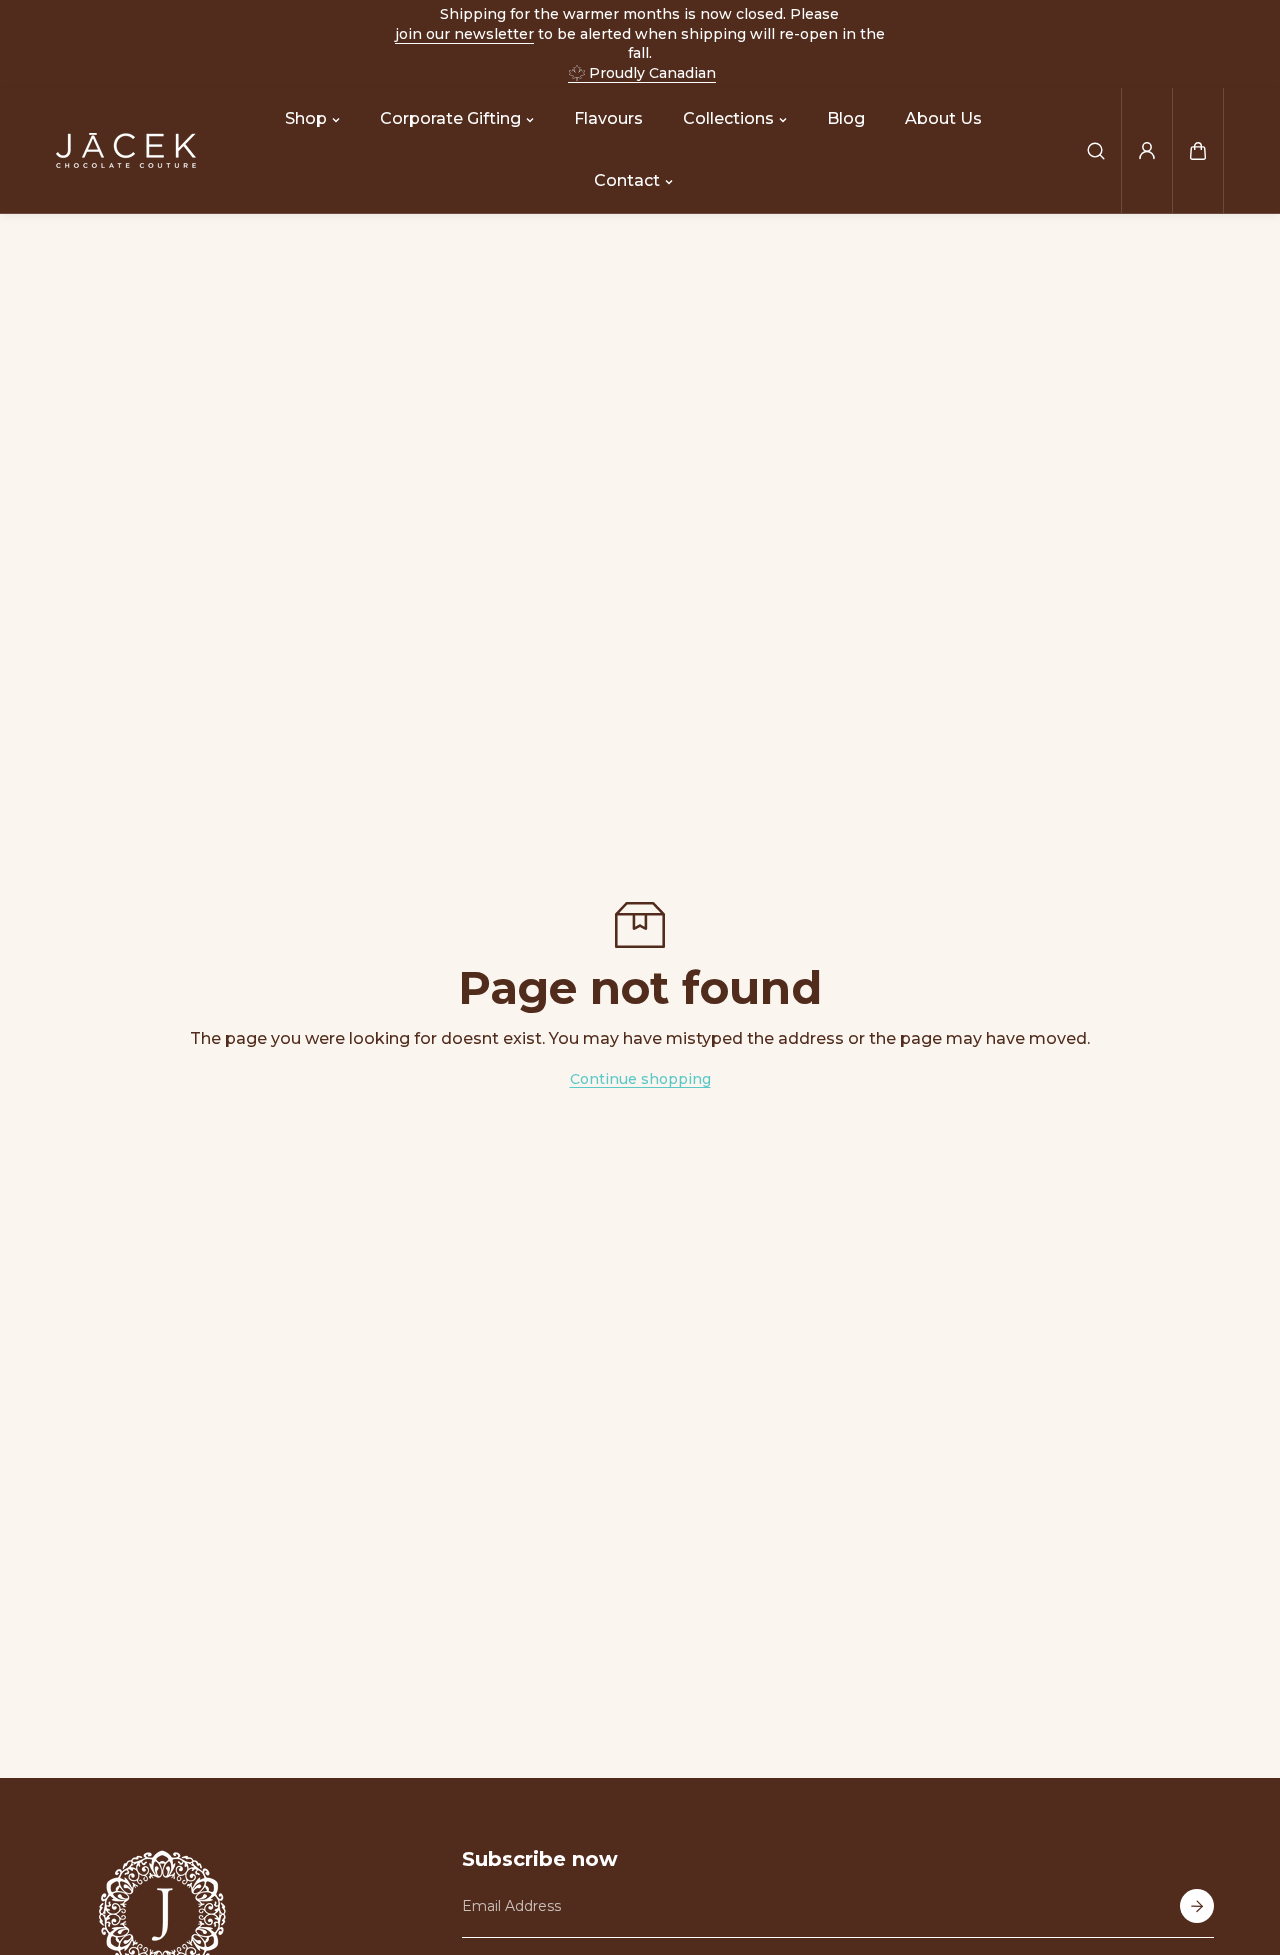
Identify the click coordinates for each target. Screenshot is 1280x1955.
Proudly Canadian (652, 73)
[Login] (1147, 151)
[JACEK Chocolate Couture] (126, 150)
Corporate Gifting (450, 118)
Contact (627, 181)
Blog (846, 118)
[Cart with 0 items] (1198, 151)
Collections (728, 118)
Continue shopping (640, 1079)
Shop (306, 118)
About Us (943, 118)
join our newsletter (464, 34)
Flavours (608, 118)
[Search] (1096, 151)
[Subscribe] (1197, 1906)
